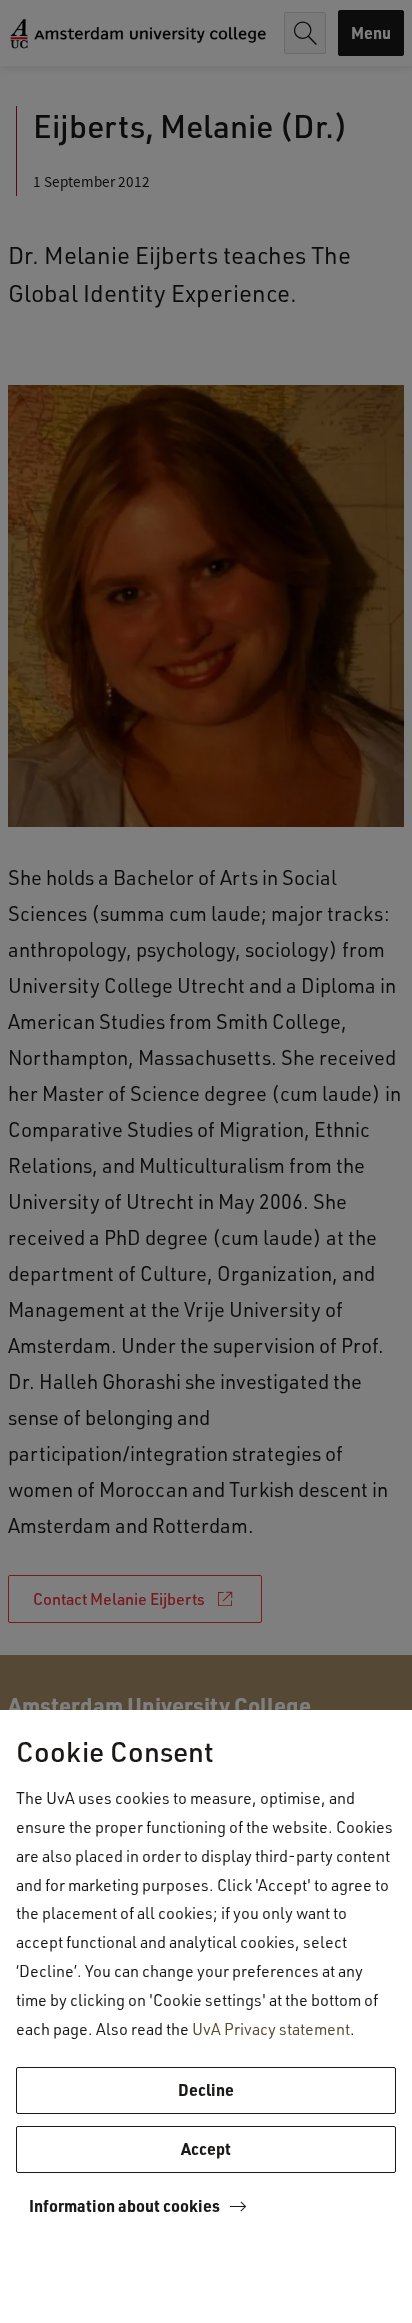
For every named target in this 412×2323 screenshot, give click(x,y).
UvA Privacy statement (271, 2028)
